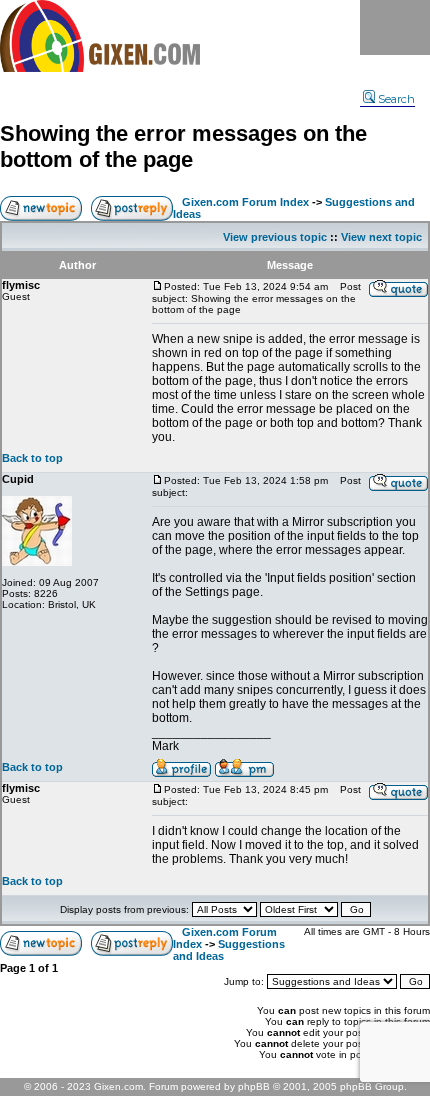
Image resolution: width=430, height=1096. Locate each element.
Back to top (32, 458)
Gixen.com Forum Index (245, 202)
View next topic (381, 237)
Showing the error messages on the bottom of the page (183, 146)
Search (396, 99)
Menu (395, 27)
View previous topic (275, 237)
